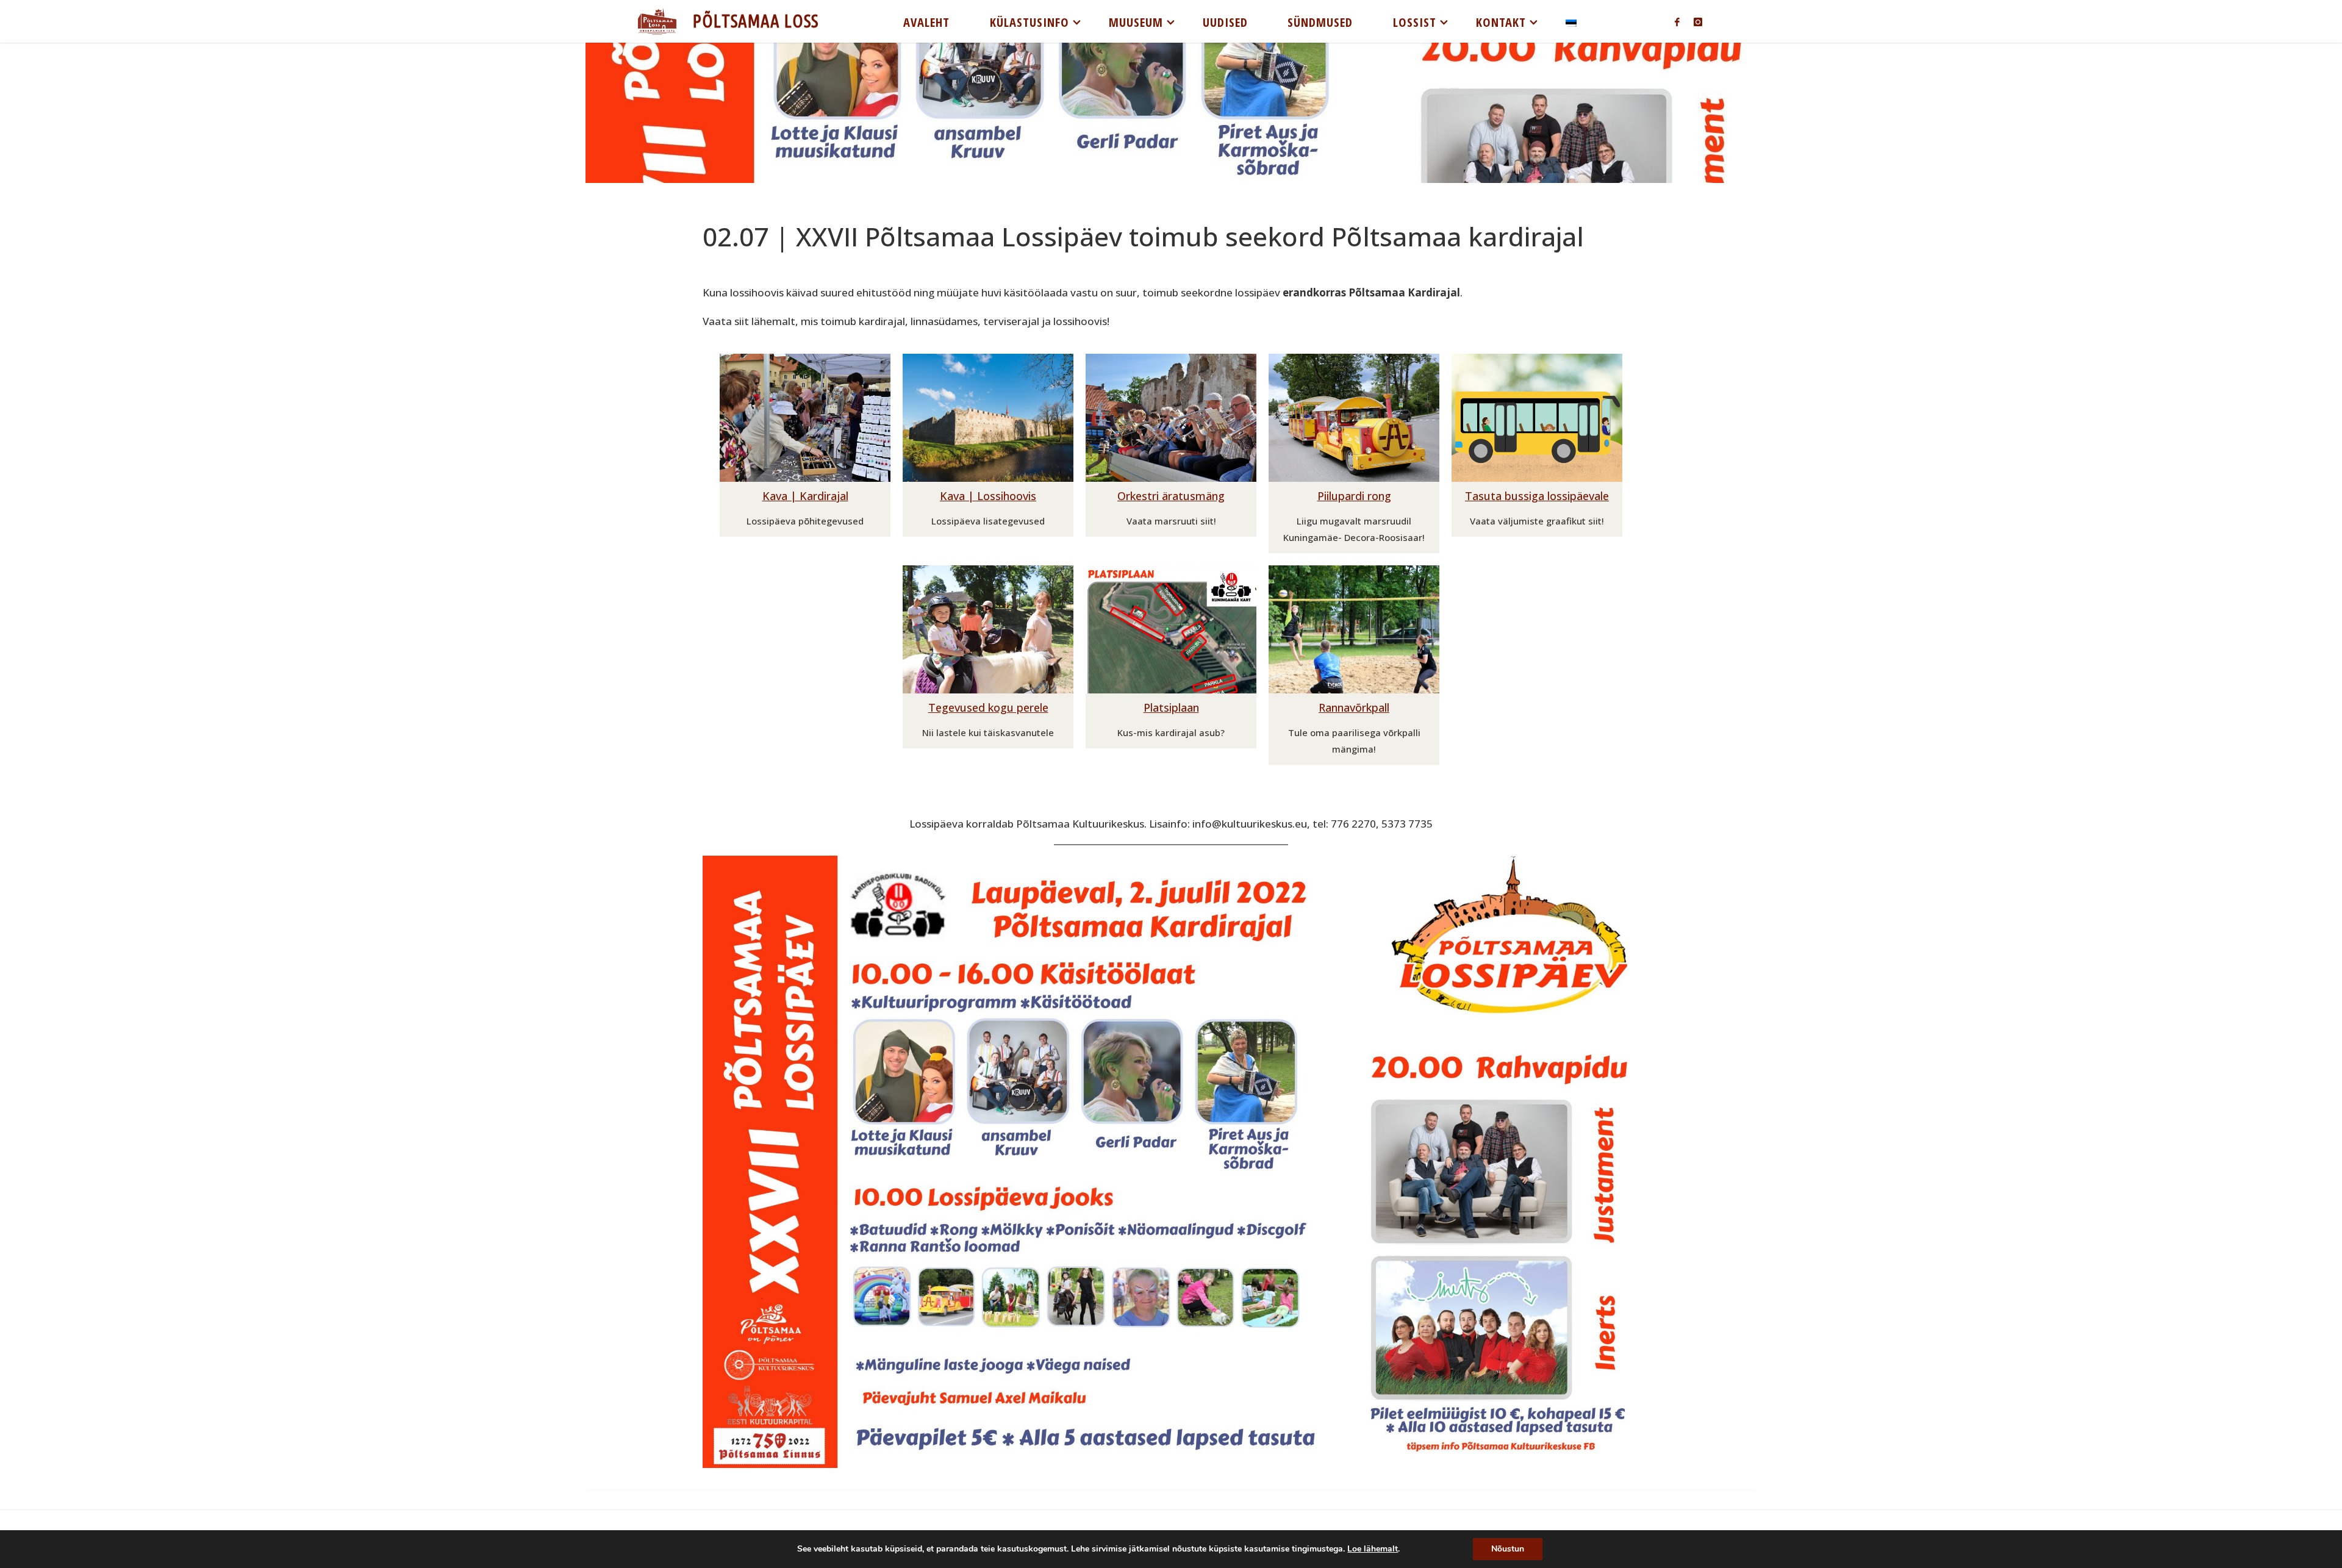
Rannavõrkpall (1354, 707)
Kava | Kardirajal (805, 496)
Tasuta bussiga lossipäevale (1537, 496)
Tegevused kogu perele (988, 707)
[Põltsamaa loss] (657, 21)
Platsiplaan (1171, 707)
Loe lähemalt (1373, 1549)
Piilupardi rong (1354, 496)
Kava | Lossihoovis (988, 496)
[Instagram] (1698, 22)
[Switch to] (1571, 21)
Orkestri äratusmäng (1171, 496)
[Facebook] (1677, 22)
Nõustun (1508, 1549)
